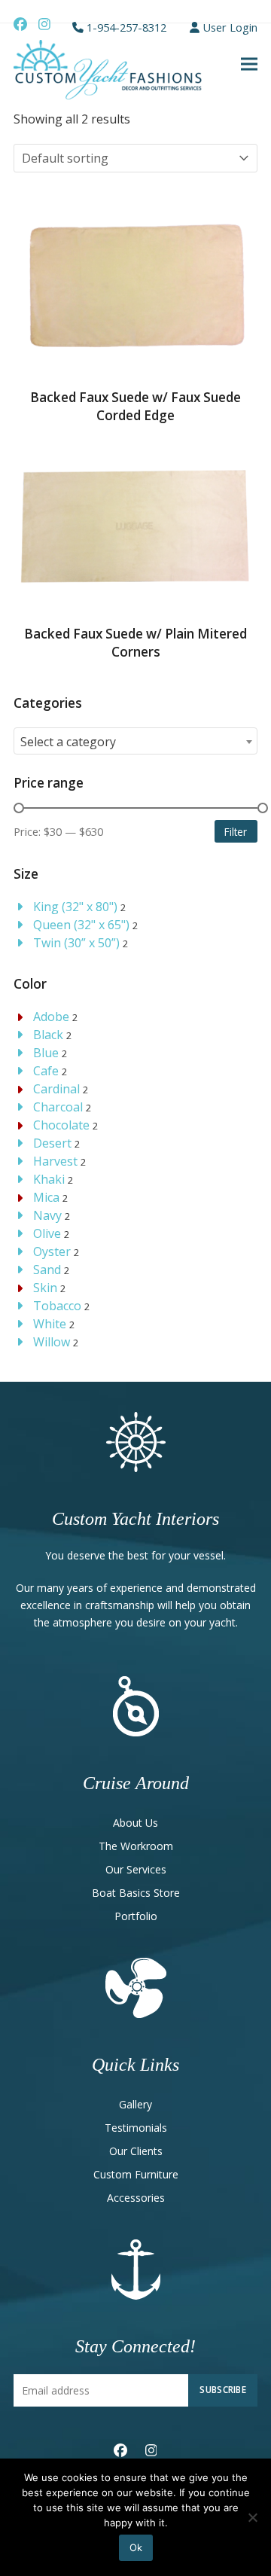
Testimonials (136, 2128)
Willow (52, 1342)
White (50, 1324)
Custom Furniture (136, 2174)
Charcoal (58, 1107)
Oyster (52, 1251)
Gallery (135, 2104)
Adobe (51, 1017)
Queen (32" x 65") (81, 925)
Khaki (49, 1179)
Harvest (55, 1161)
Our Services (136, 1869)
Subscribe (223, 2389)
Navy (47, 1215)
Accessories (136, 2198)
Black (48, 1035)
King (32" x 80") (75, 907)
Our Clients (136, 2151)
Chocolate (61, 1125)
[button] (249, 64)
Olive (47, 1233)
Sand (47, 1270)
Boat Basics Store (136, 1893)
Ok (136, 2547)
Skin (45, 1288)
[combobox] (135, 741)
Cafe (46, 1071)
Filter (236, 832)
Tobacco (57, 1306)
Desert (52, 1143)
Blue (46, 1053)
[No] (252, 2517)
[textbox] (135, 742)
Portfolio (136, 1916)
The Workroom (136, 1846)
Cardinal (56, 1089)
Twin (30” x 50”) (76, 943)
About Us (135, 1823)
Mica (46, 1197)
